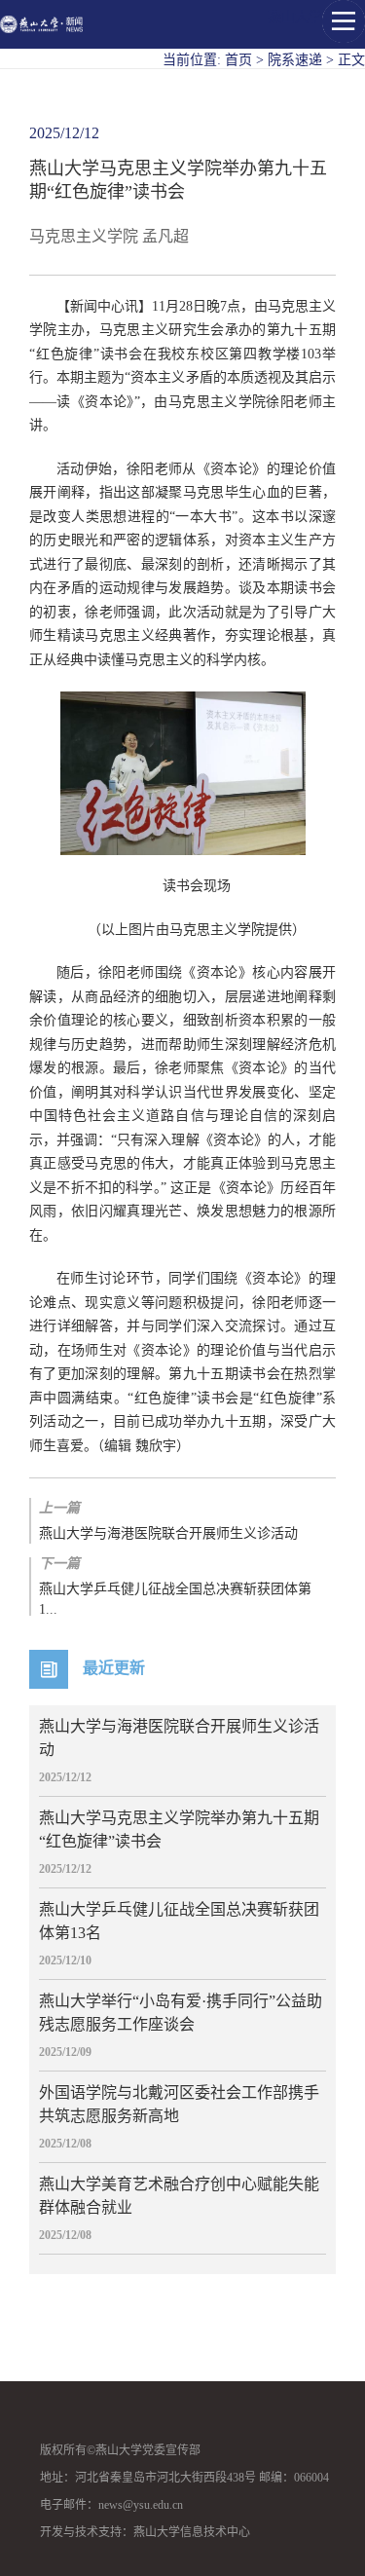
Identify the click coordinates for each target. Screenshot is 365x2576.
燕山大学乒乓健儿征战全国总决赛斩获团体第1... (175, 1587)
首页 (238, 60)
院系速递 (295, 60)
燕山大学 (295, 17)
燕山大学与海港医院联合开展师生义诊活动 (168, 1521)
